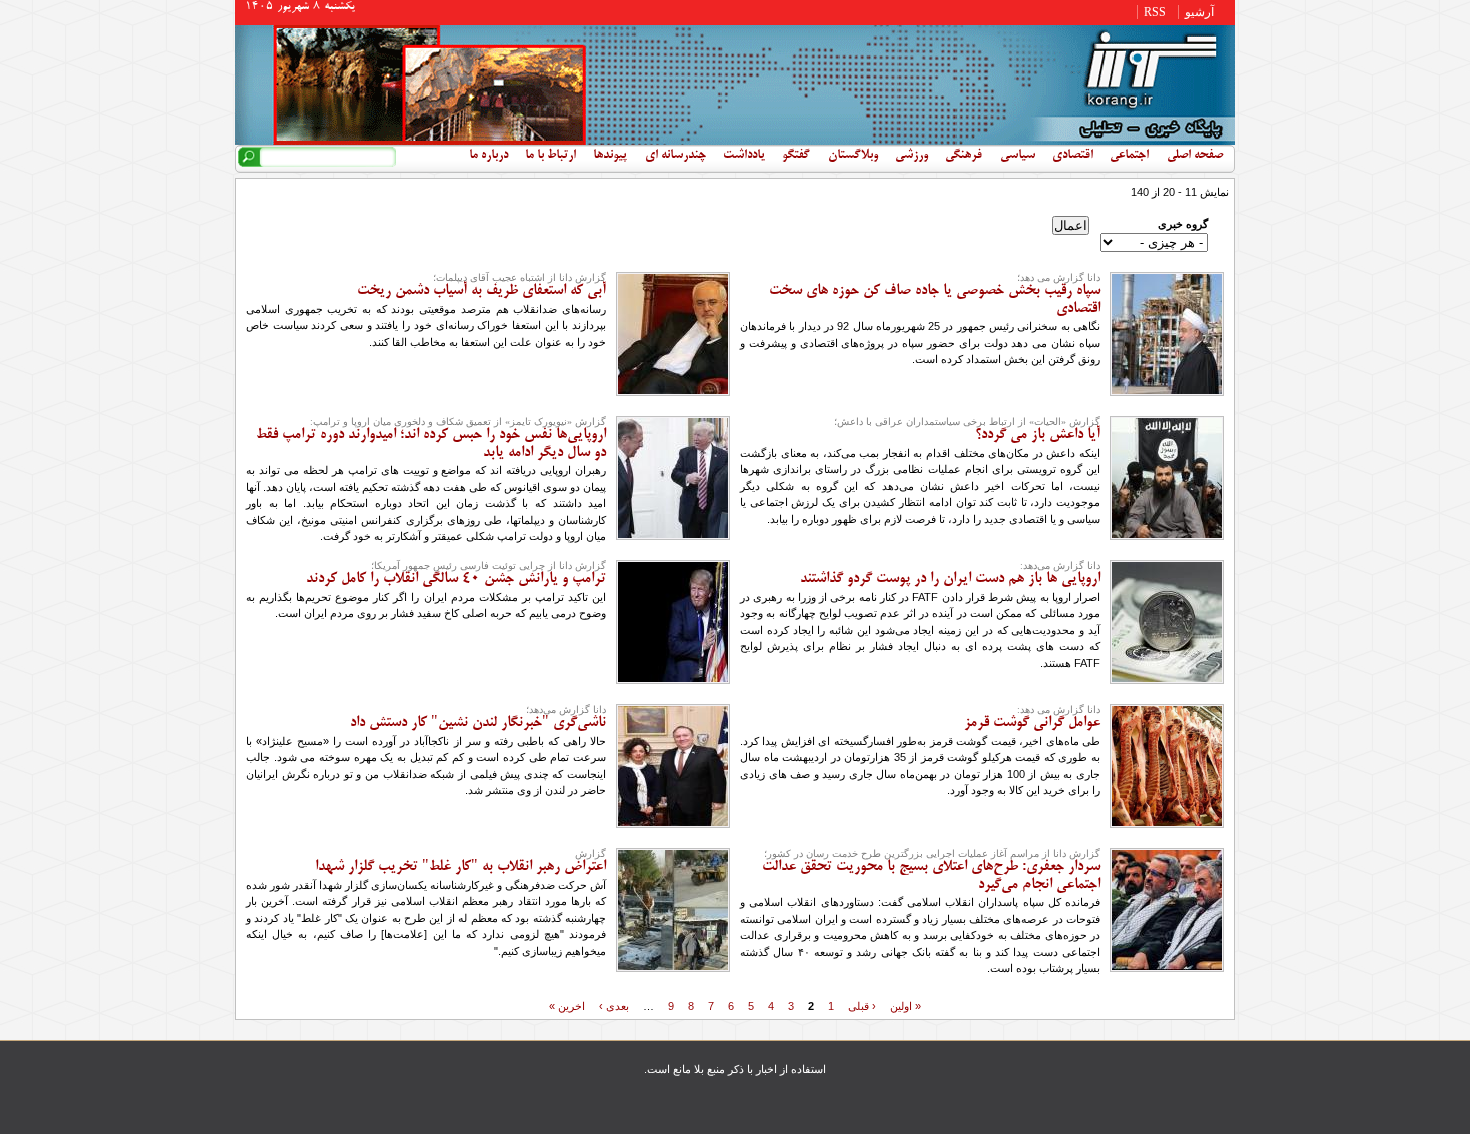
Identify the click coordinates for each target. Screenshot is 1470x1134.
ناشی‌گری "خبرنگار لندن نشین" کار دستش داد (478, 723)
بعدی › (614, 1005)
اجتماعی (1129, 156)
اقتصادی (1072, 156)
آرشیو (1199, 12)
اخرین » (567, 1005)
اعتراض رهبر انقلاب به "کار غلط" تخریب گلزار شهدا (460, 867)
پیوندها (610, 156)
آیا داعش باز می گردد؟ (1037, 435)
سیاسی (1017, 156)
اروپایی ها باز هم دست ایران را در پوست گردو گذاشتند (950, 579)
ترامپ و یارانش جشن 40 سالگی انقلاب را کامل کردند (456, 579)
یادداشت (744, 156)
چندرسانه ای (675, 156)
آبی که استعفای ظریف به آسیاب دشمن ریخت (481, 291)
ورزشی (911, 156)
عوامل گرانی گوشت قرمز (1032, 723)
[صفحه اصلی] (735, 141)
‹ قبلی (862, 1005)
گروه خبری (1183, 224)
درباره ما (488, 156)
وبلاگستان (853, 156)
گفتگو (796, 156)
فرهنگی (963, 156)
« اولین (905, 1005)
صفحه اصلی (1195, 156)
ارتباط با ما (550, 156)
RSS (1155, 12)
